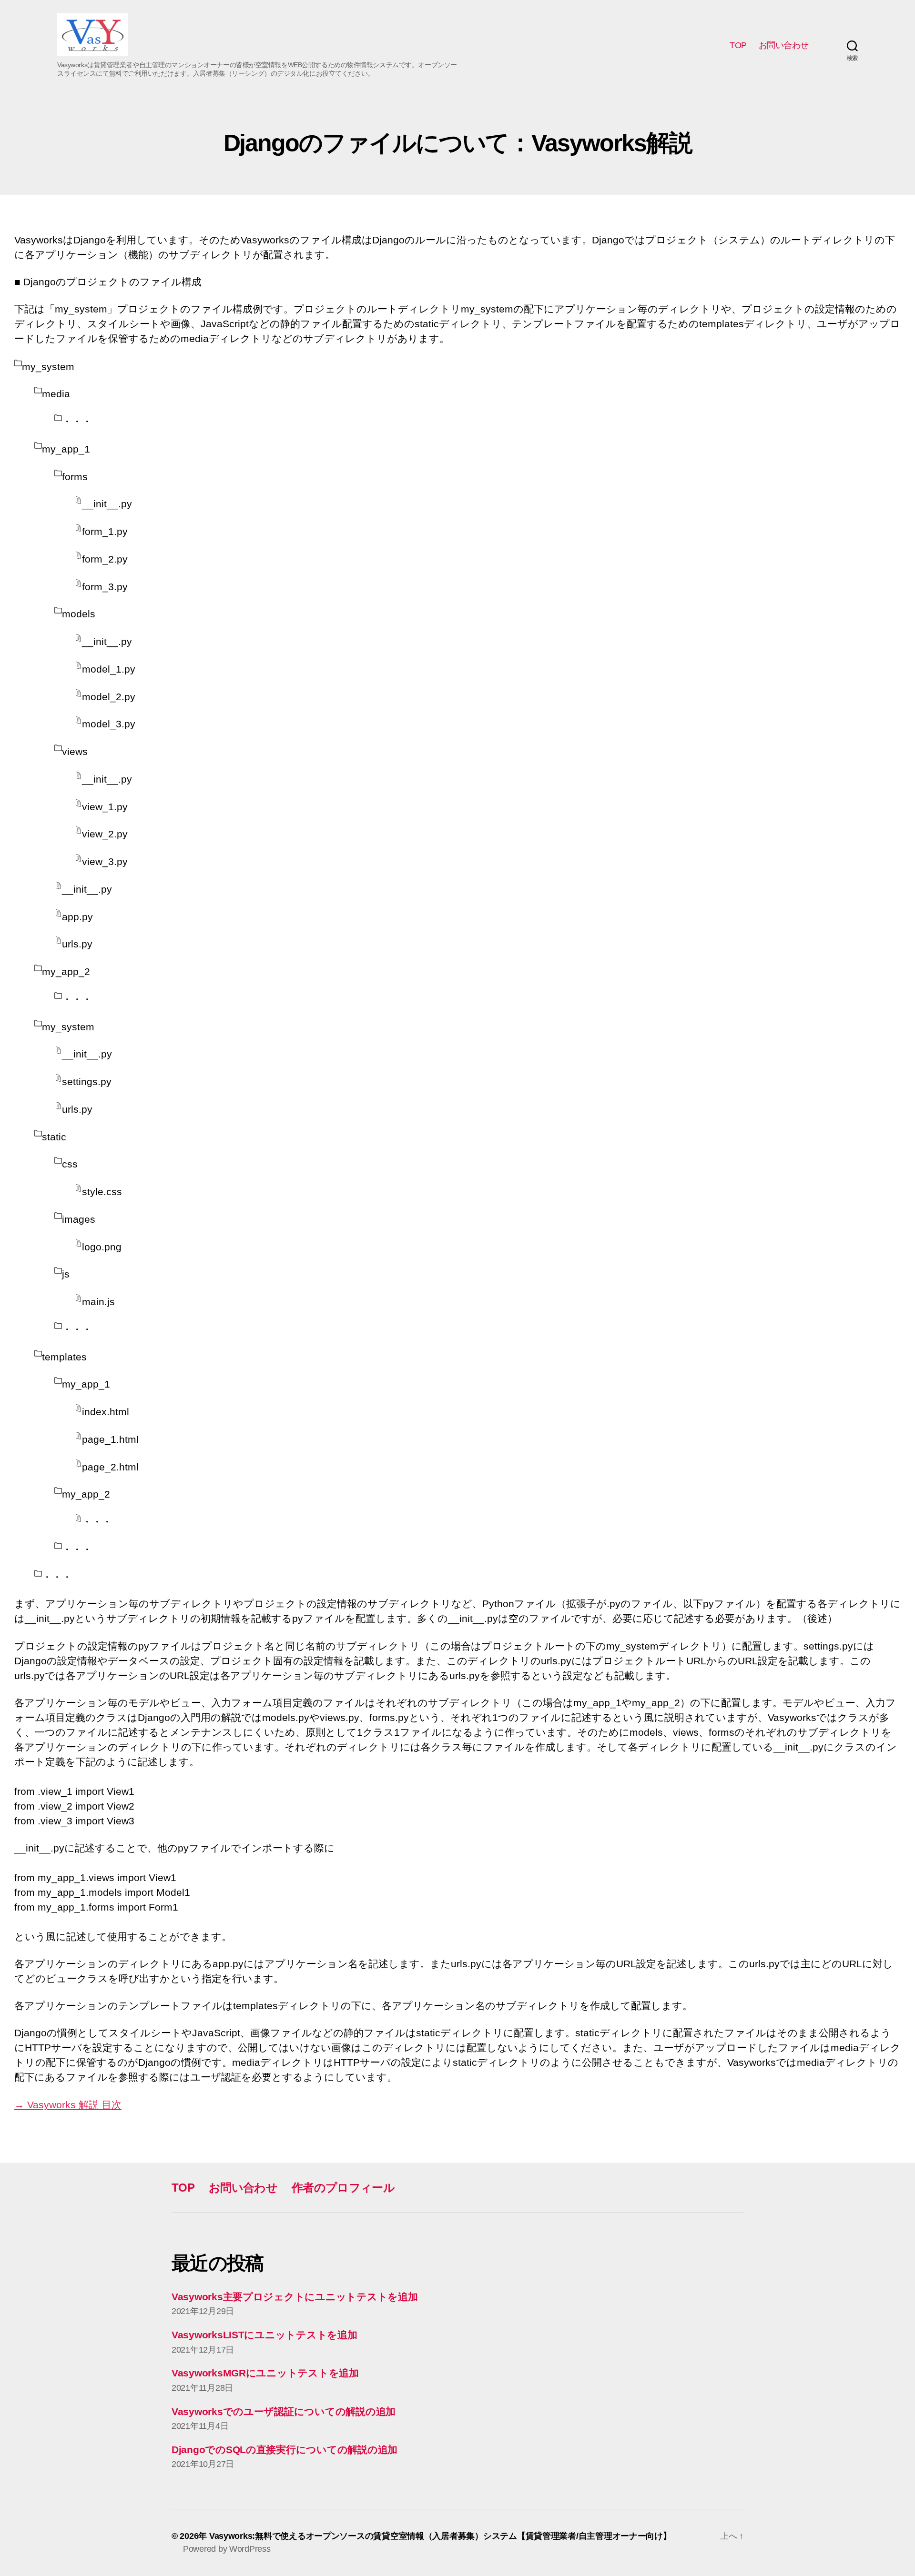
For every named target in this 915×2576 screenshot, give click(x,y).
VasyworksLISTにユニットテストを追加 (264, 2335)
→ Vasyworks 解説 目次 (68, 2105)
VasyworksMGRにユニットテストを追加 (265, 2373)
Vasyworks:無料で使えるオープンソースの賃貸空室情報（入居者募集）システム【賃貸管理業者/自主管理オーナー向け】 (440, 2536)
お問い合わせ (784, 45)
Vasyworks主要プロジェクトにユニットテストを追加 (295, 2297)
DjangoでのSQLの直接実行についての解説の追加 (285, 2450)
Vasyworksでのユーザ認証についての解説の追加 (284, 2411)
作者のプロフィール (343, 2188)
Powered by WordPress (227, 2549)
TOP (738, 45)
